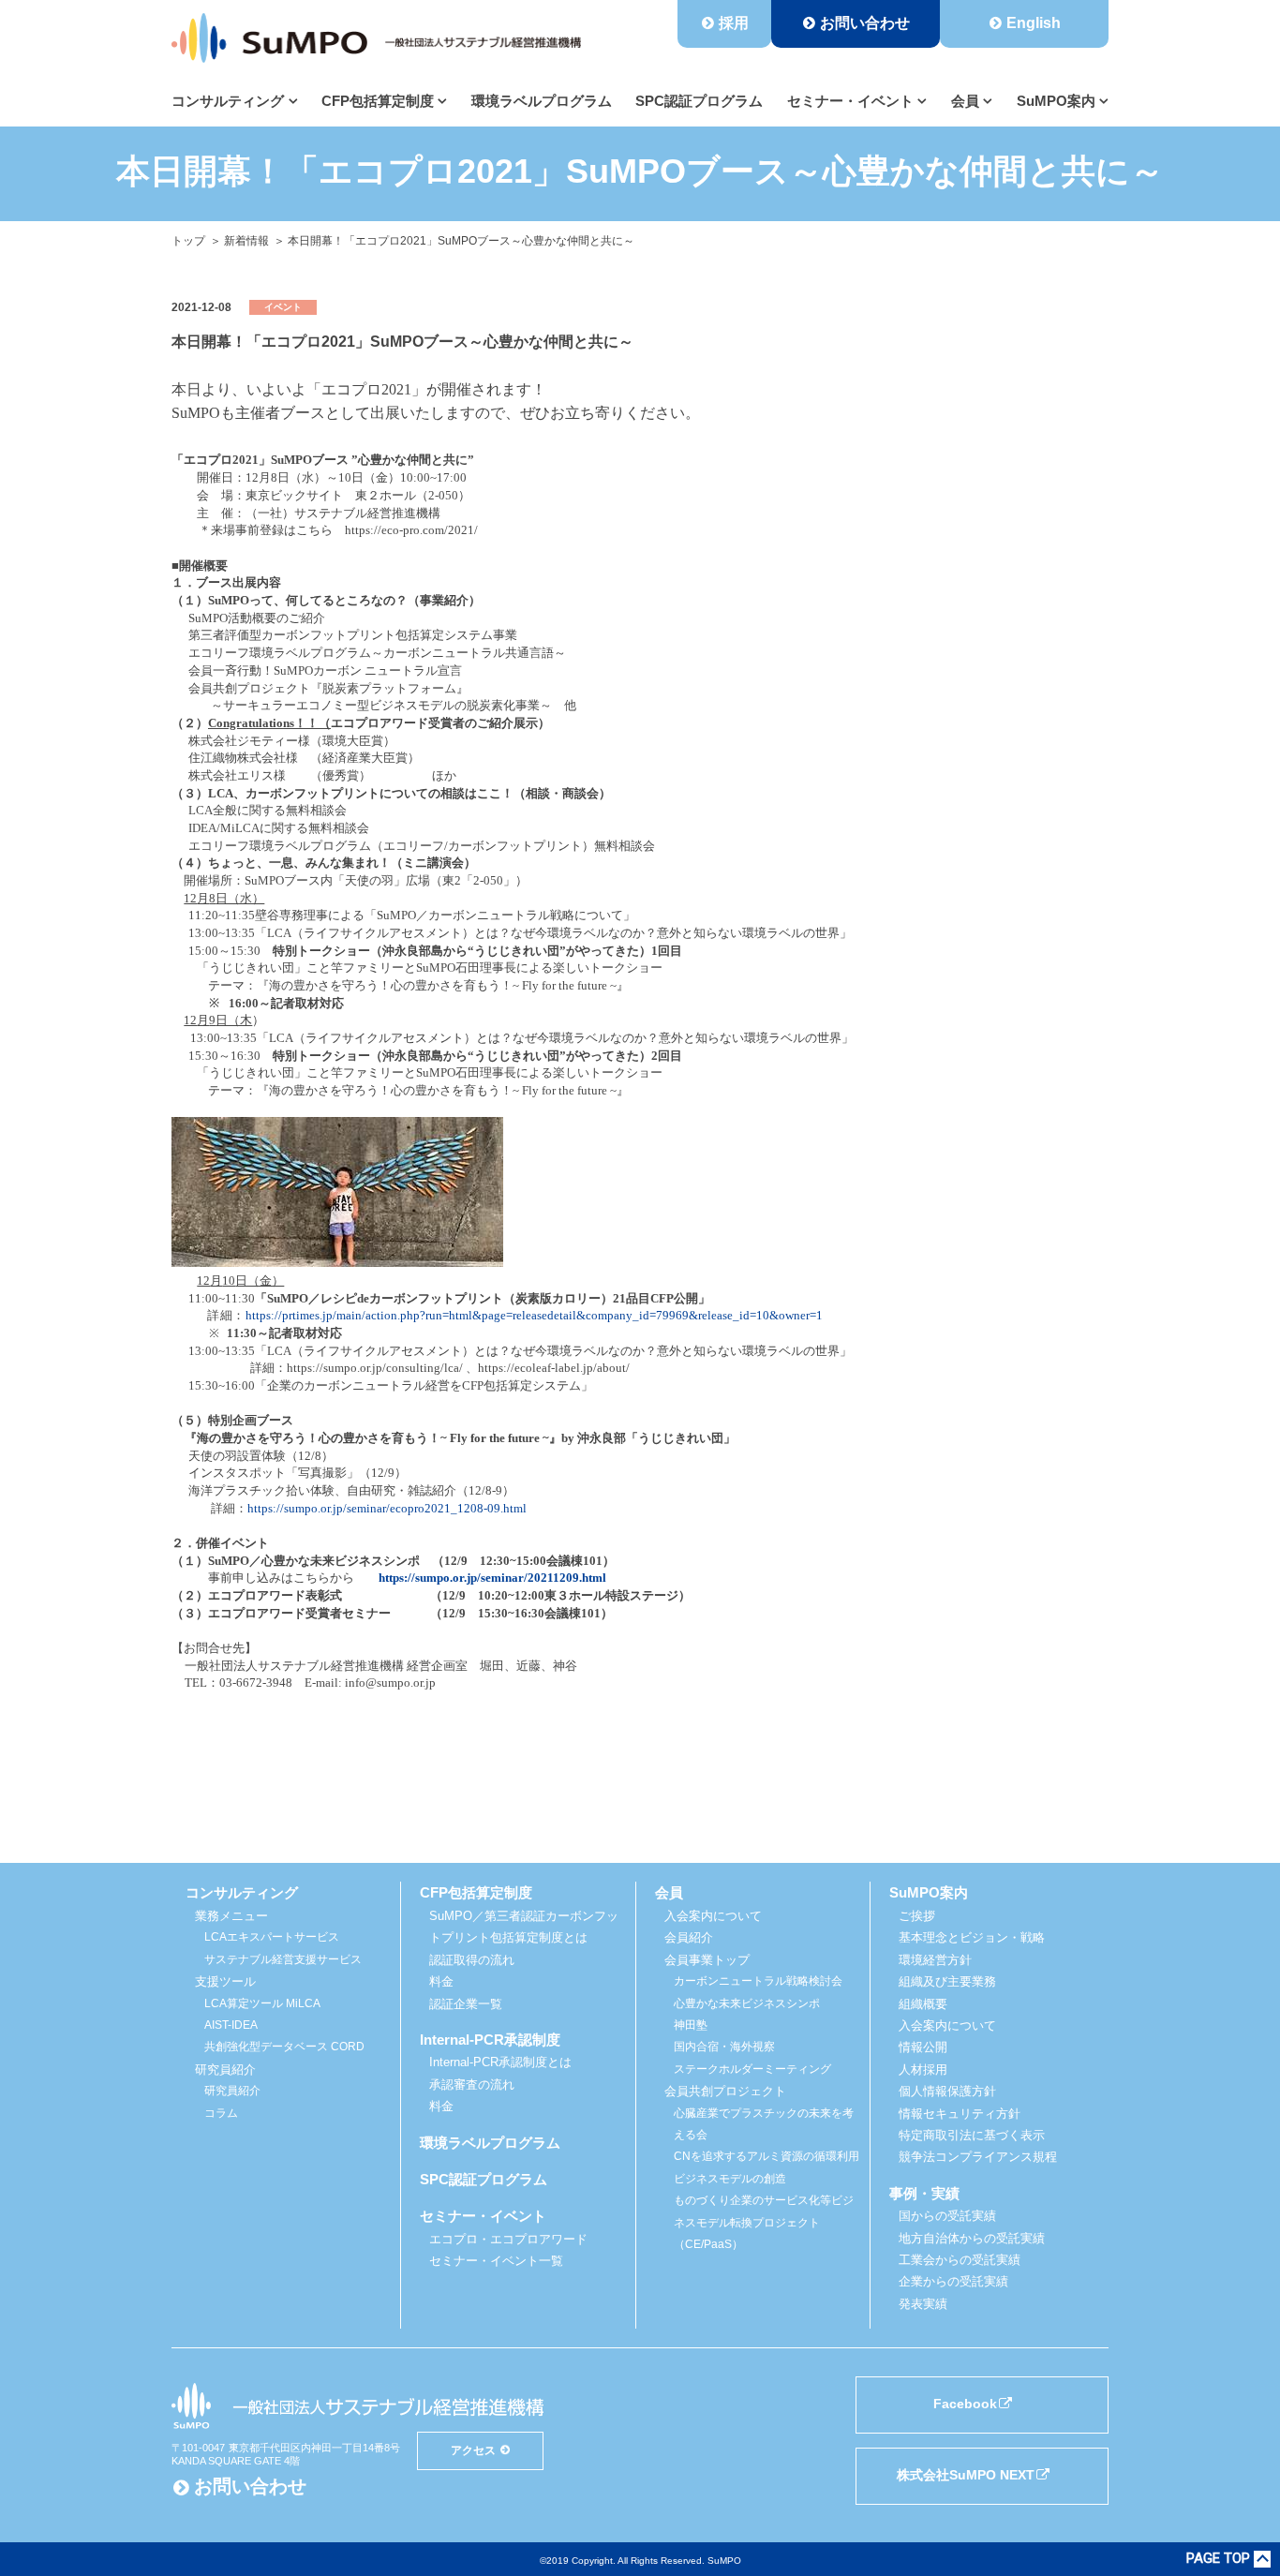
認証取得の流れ (472, 1960)
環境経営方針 (935, 1960)
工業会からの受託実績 (960, 2260)
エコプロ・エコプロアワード (508, 2239)
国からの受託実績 (947, 2216)
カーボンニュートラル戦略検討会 (758, 1981)
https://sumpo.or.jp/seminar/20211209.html (492, 1578)
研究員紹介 (232, 2091)
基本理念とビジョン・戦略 (972, 1937)
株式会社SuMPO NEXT (966, 2475)
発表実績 (923, 2304)
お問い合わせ (865, 23)
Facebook (965, 2404)
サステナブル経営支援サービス (283, 1959)
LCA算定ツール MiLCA (262, 2003)
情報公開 (923, 2047)
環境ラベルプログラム (542, 101)
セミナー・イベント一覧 (496, 2261)
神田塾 (691, 2025)
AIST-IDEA (231, 2025)
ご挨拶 (917, 1916)
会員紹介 (689, 1937)
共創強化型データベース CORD (284, 2047)
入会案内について (713, 1916)
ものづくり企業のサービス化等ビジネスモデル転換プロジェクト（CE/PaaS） (764, 2222)
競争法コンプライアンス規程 (978, 2157)
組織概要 (923, 2004)
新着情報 (246, 241)
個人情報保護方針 (947, 2091)
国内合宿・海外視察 (724, 2047)
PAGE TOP (1218, 2559)
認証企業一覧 (466, 2004)
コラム (221, 2113)
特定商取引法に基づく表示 (972, 2135)
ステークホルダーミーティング (752, 2069)
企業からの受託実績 (953, 2281)
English (1034, 23)
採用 (734, 23)
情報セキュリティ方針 (960, 2114)
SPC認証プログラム (699, 101)
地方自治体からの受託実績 (972, 2238)
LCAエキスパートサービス (272, 1937)
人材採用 (923, 2070)
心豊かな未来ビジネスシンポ (747, 2003)
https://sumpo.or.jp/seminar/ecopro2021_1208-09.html (387, 1508)
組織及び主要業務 (947, 1981)
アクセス (473, 2450)
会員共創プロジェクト (725, 2091)
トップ (188, 241)
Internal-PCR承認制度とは (500, 2062)
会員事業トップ (707, 1960)
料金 (441, 1981)
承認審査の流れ (472, 2085)
